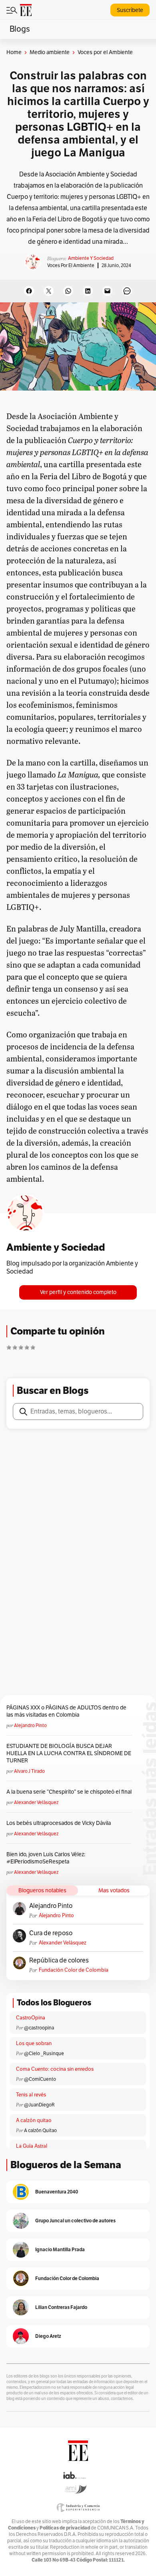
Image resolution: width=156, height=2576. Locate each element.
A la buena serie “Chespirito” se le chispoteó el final (69, 1792)
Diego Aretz (48, 2336)
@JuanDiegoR (39, 2105)
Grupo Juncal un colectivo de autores (75, 2221)
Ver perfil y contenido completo (78, 1292)
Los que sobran (34, 2043)
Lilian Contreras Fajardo (61, 2307)
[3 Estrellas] (21, 1347)
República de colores (59, 1960)
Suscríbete (130, 10)
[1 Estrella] (9, 1347)
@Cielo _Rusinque (44, 2054)
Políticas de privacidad (65, 2528)
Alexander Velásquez (36, 1802)
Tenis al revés (31, 2095)
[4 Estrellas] (27, 1347)
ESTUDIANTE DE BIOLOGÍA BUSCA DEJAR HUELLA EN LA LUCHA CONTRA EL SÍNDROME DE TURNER (69, 1753)
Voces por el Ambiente (71, 265)
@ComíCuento (40, 2079)
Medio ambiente (50, 52)
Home (14, 52)
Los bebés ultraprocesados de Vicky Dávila (60, 1823)
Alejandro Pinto (30, 1725)
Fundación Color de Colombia (74, 1970)
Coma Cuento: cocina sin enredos (55, 2069)
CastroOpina (31, 2018)
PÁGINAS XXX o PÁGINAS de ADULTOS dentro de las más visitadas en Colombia (66, 1711)
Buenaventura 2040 (57, 2192)
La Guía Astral (32, 2146)
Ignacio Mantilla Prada (60, 2249)
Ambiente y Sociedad (91, 258)
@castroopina (39, 2028)
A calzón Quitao (40, 2130)
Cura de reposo (51, 1933)
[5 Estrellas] (33, 1347)
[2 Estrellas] (15, 1347)
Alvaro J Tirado (29, 1771)
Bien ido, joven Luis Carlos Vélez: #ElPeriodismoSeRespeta (46, 1858)
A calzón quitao (34, 2120)
